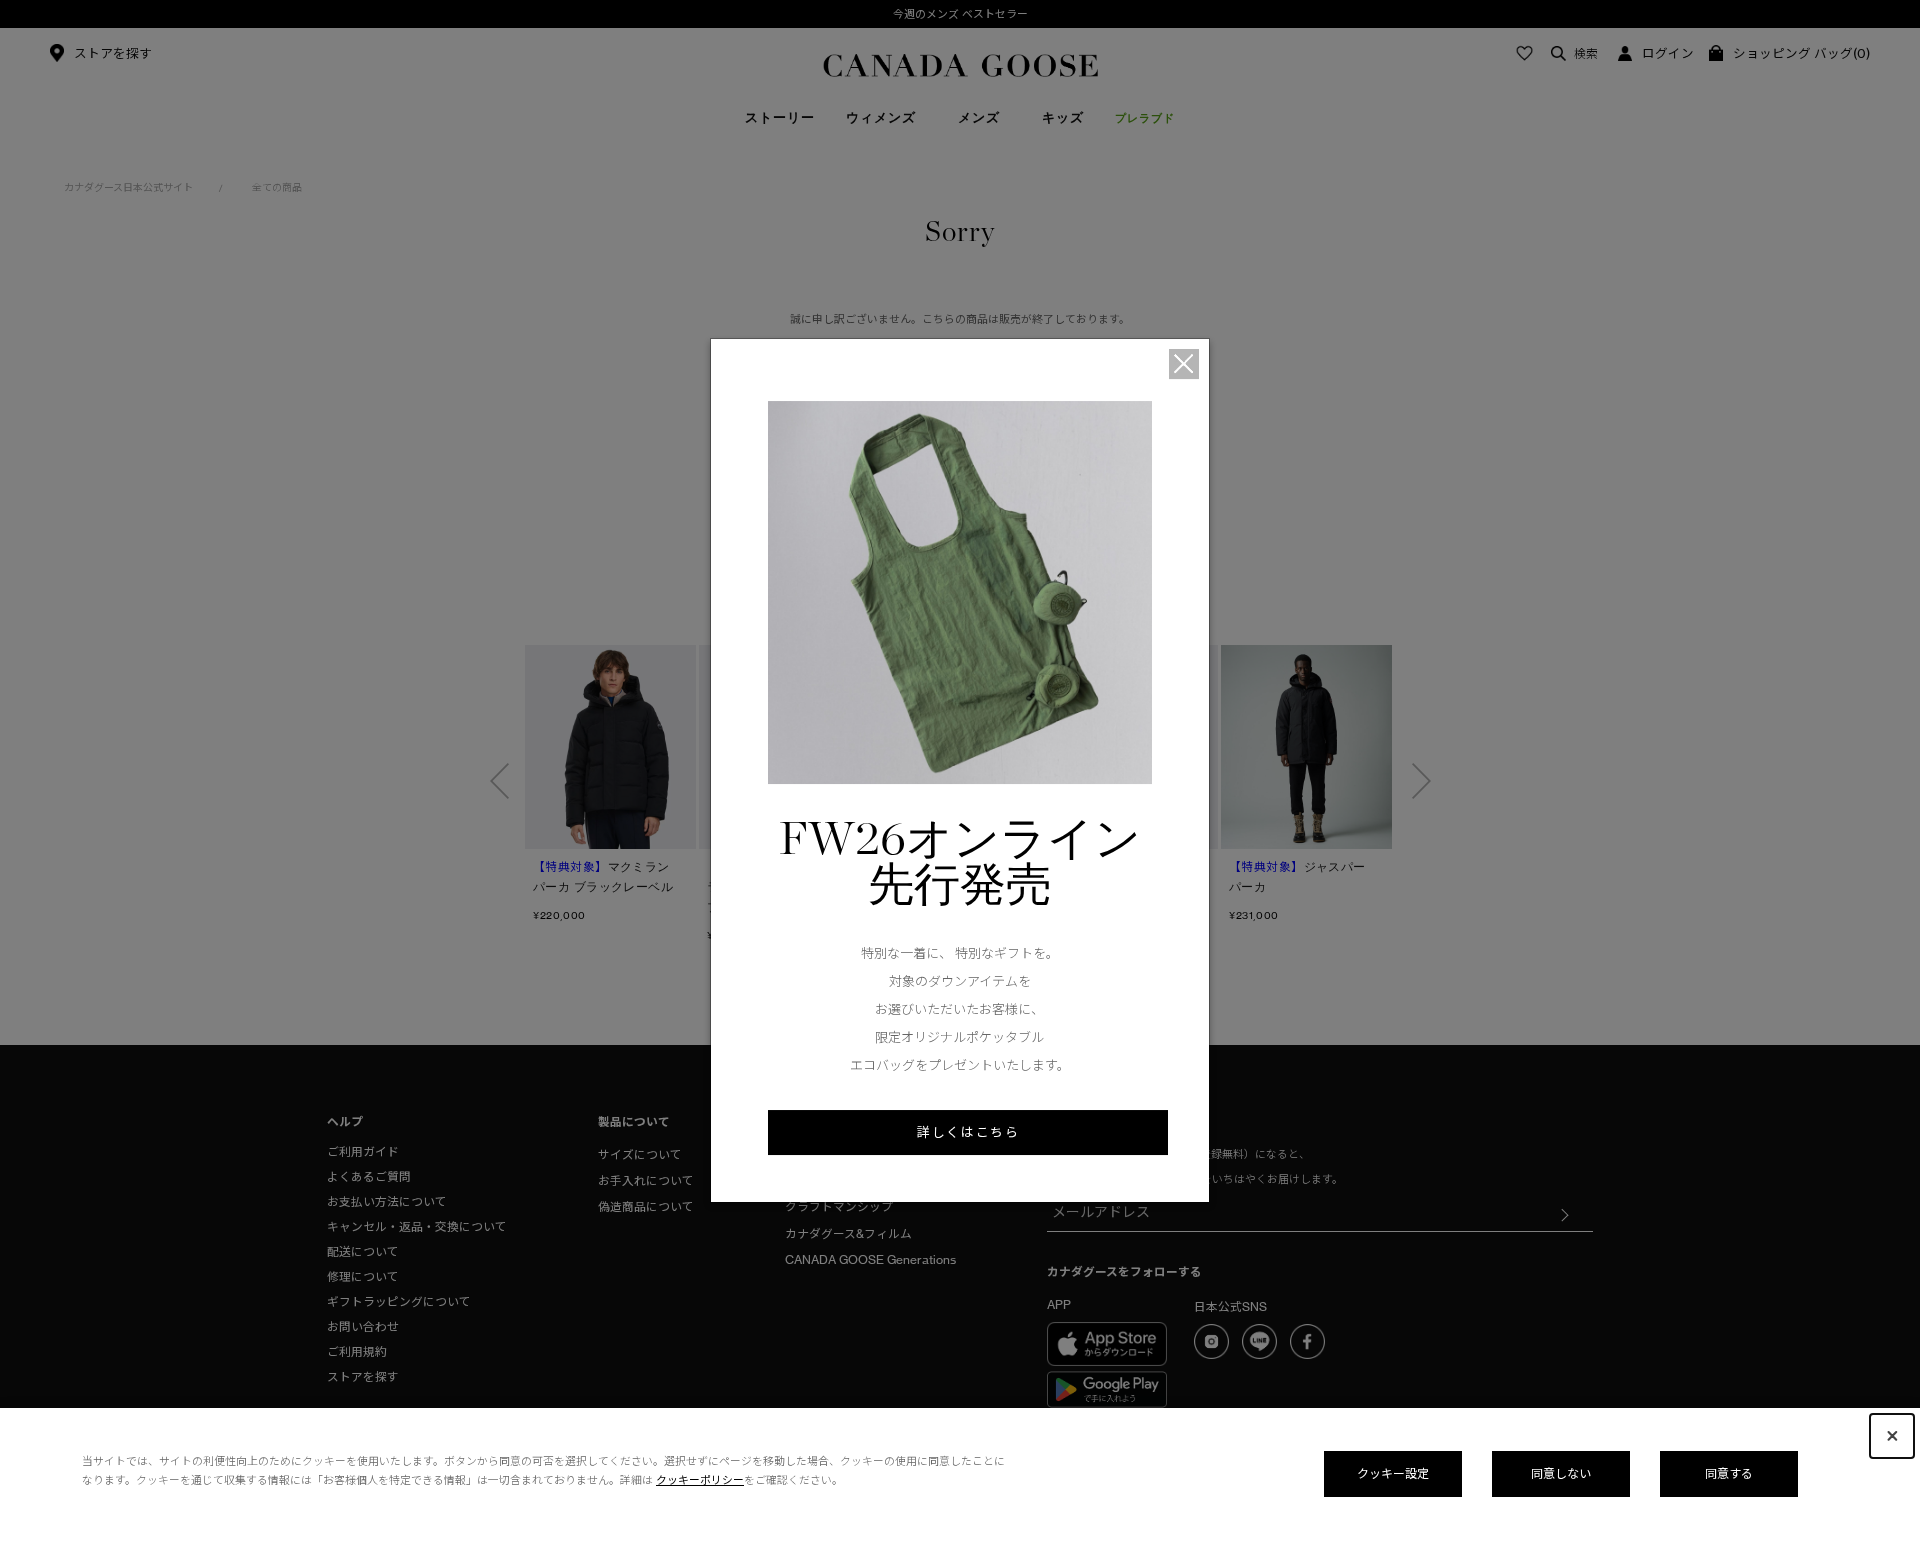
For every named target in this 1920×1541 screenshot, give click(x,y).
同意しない (1561, 1473)
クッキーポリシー (700, 1480)
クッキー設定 (1393, 1473)
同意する (1729, 1473)
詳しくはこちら (968, 1132)
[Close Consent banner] (1892, 1436)
